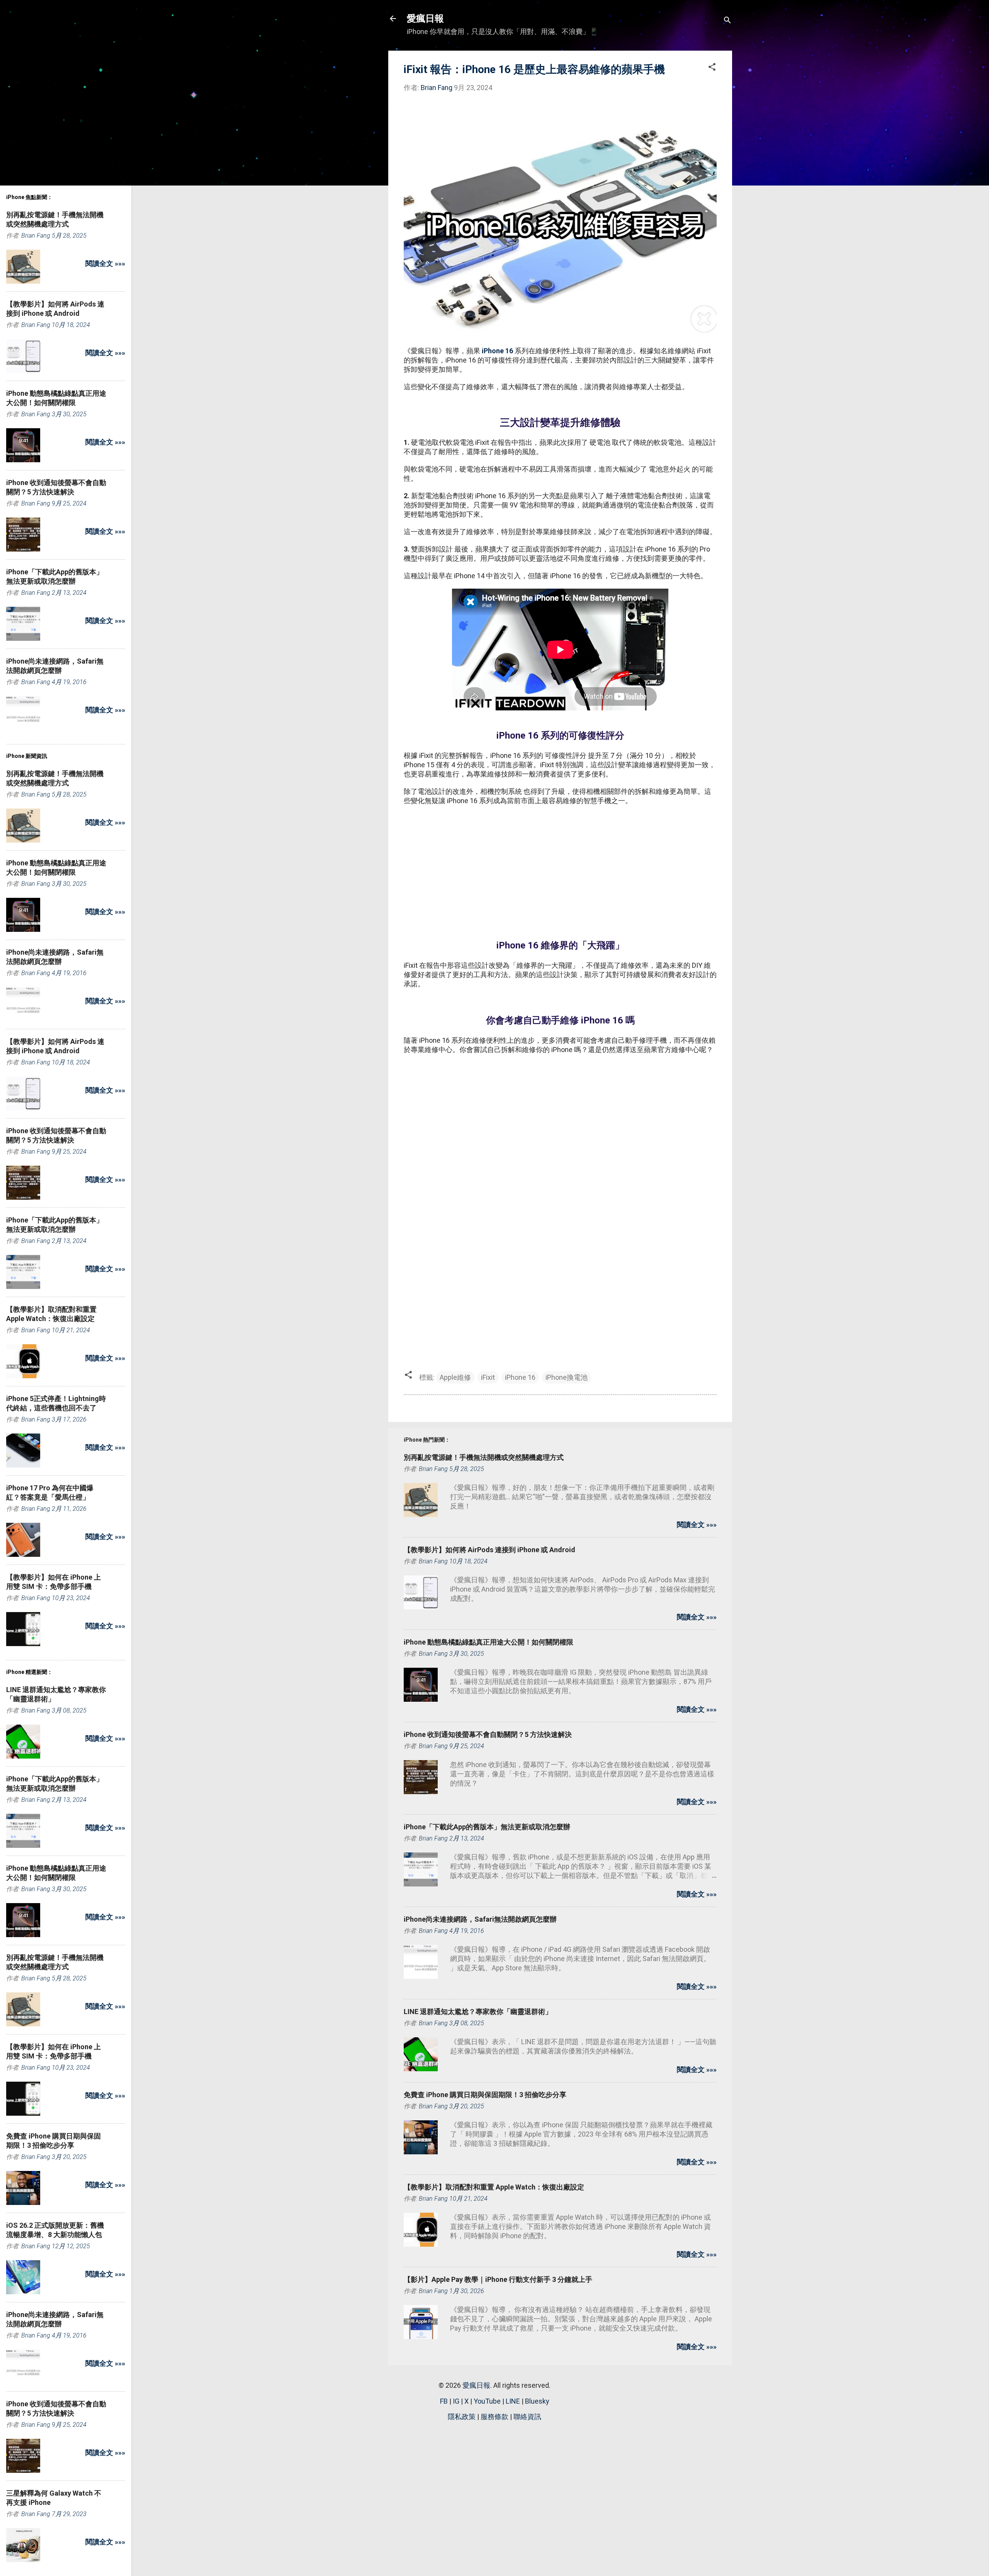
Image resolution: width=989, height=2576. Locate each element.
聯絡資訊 (527, 2417)
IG (456, 2401)
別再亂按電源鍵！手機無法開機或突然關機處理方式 (484, 1457)
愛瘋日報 (425, 19)
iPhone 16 (497, 351)
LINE (513, 2401)
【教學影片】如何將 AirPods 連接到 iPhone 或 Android (489, 1550)
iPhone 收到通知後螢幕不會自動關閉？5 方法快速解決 (488, 1734)
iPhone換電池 (567, 1377)
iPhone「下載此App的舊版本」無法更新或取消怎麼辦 (487, 1827)
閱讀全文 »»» (697, 1525)
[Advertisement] (560, 868)
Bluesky (537, 2401)
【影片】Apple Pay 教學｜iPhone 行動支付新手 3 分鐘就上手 (498, 2279)
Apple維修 (455, 1377)
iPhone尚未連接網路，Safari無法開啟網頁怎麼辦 (480, 1919)
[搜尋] (727, 21)
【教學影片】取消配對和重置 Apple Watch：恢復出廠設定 (494, 2187)
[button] (712, 68)
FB (444, 2401)
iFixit (488, 1377)
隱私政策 (462, 2417)
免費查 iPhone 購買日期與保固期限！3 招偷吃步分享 (485, 2095)
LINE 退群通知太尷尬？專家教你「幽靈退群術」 (478, 2012)
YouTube (487, 2401)
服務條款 (494, 2417)
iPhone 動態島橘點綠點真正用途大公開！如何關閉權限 (489, 1642)
